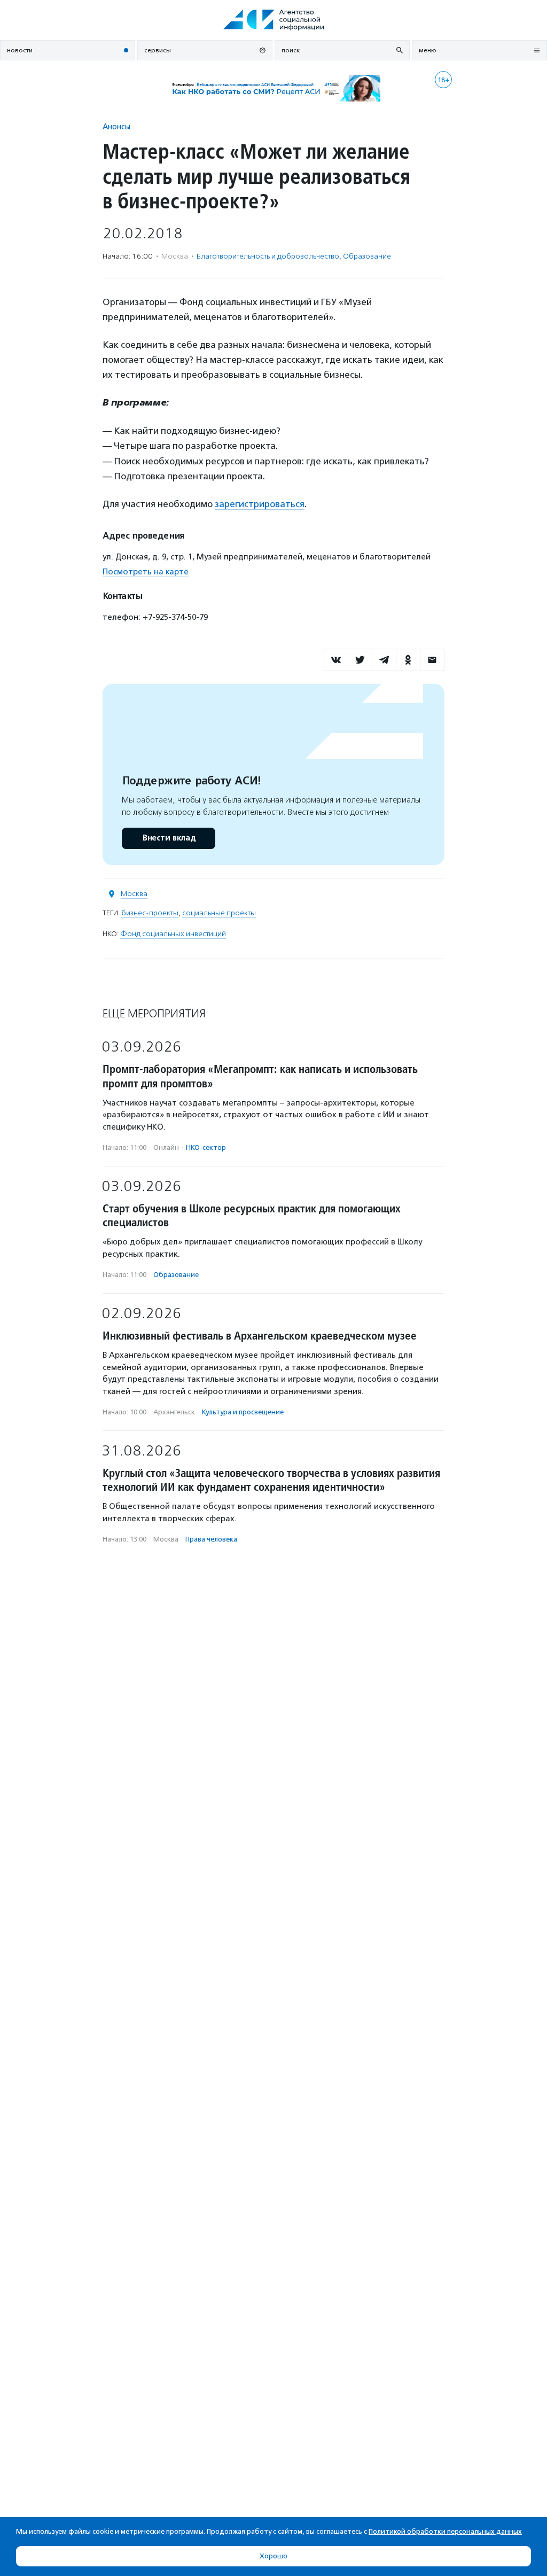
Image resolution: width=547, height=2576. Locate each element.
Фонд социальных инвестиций (173, 934)
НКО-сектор (206, 1147)
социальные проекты (219, 913)
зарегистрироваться (260, 504)
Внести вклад (169, 838)
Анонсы (116, 126)
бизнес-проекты (150, 913)
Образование (367, 256)
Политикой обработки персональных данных (445, 2531)
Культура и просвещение (243, 1412)
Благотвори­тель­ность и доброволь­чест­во (268, 256)
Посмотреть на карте (146, 572)
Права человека (211, 1539)
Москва (134, 894)
